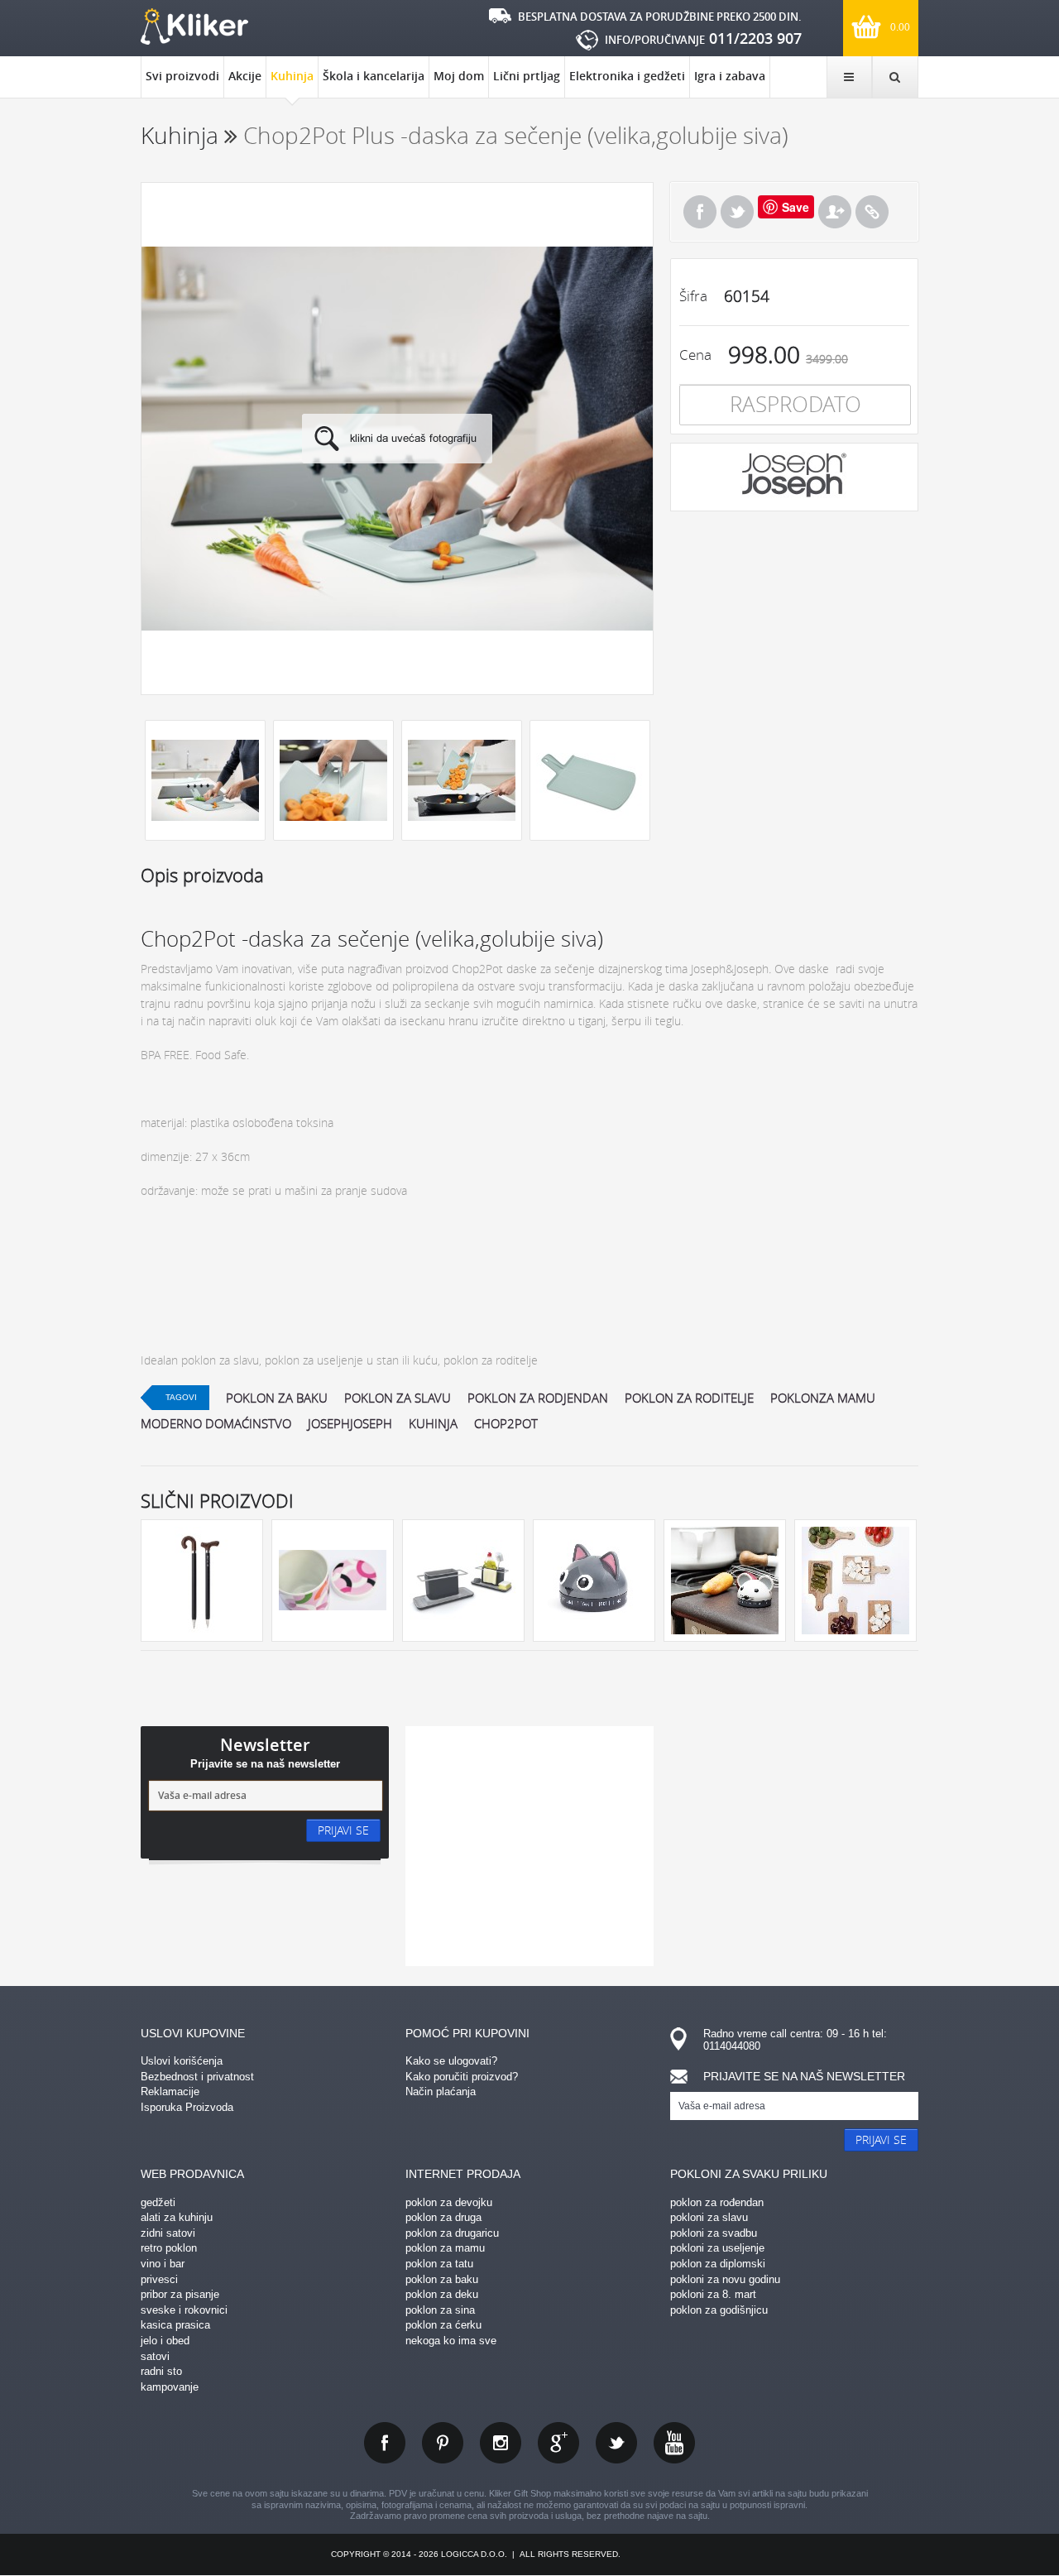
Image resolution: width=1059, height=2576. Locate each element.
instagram (501, 2443)
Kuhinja (292, 76)
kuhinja (433, 1423)
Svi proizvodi (182, 76)
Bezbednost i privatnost (197, 2077)
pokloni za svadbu (714, 2233)
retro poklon (169, 2248)
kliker (194, 26)
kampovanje (170, 2387)
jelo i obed (165, 2341)
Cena (695, 355)
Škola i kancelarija (374, 76)
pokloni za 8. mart (713, 2294)
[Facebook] (700, 212)
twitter (616, 2443)
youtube (674, 2443)
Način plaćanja (441, 2092)
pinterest (443, 2443)
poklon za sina (440, 2310)
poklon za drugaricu (452, 2233)
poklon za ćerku (443, 2325)
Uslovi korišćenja (182, 2061)
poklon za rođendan (717, 2202)
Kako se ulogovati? (451, 2061)
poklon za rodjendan (538, 1398)
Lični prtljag (527, 76)
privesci (159, 2279)
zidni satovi (168, 2233)
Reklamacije (170, 2092)
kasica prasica (175, 2325)
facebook (385, 2443)
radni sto (161, 2371)
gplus (558, 2443)
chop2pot (506, 1423)
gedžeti (158, 2202)
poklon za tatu (439, 2264)
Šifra (693, 296)
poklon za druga (443, 2217)
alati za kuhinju (177, 2217)
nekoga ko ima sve (451, 2341)
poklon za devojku (449, 2202)
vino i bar (163, 2264)
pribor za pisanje (180, 2294)
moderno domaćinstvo (216, 1423)
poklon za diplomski (718, 2264)
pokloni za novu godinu (725, 2279)
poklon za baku (277, 1398)
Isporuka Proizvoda (187, 2107)
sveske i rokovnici (184, 2310)
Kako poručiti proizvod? (462, 2077)
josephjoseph (350, 1423)
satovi (155, 2356)
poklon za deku (442, 2294)
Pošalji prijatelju (835, 212)
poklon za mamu (445, 2248)
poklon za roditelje (689, 1398)
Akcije (245, 76)
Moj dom (459, 76)
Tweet (737, 212)
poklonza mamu (823, 1398)
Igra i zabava (730, 76)
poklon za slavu (398, 1398)
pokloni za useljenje (717, 2248)
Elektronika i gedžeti (627, 76)
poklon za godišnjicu (719, 2310)
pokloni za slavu (709, 2217)
